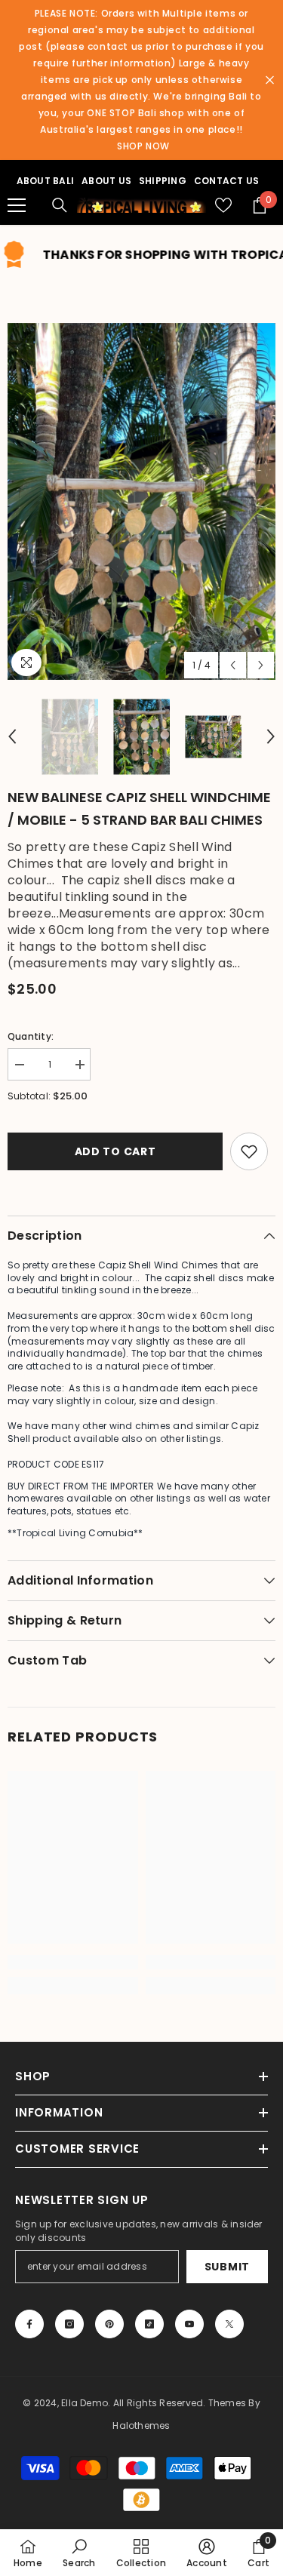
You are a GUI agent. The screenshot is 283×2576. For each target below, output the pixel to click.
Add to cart (115, 1151)
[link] (73, 1962)
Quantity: (31, 1036)
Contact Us (226, 181)
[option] (141, 501)
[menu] (17, 205)
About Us (106, 181)
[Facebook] (29, 2324)
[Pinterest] (109, 2324)
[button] (233, 665)
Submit (227, 2267)
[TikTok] (149, 2324)
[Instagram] (69, 2324)
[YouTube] (189, 2324)
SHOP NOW (143, 146)
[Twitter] (229, 2324)
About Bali (45, 181)
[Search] (60, 205)
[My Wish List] (223, 205)
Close (270, 80)
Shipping (163, 181)
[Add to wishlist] (249, 1151)
